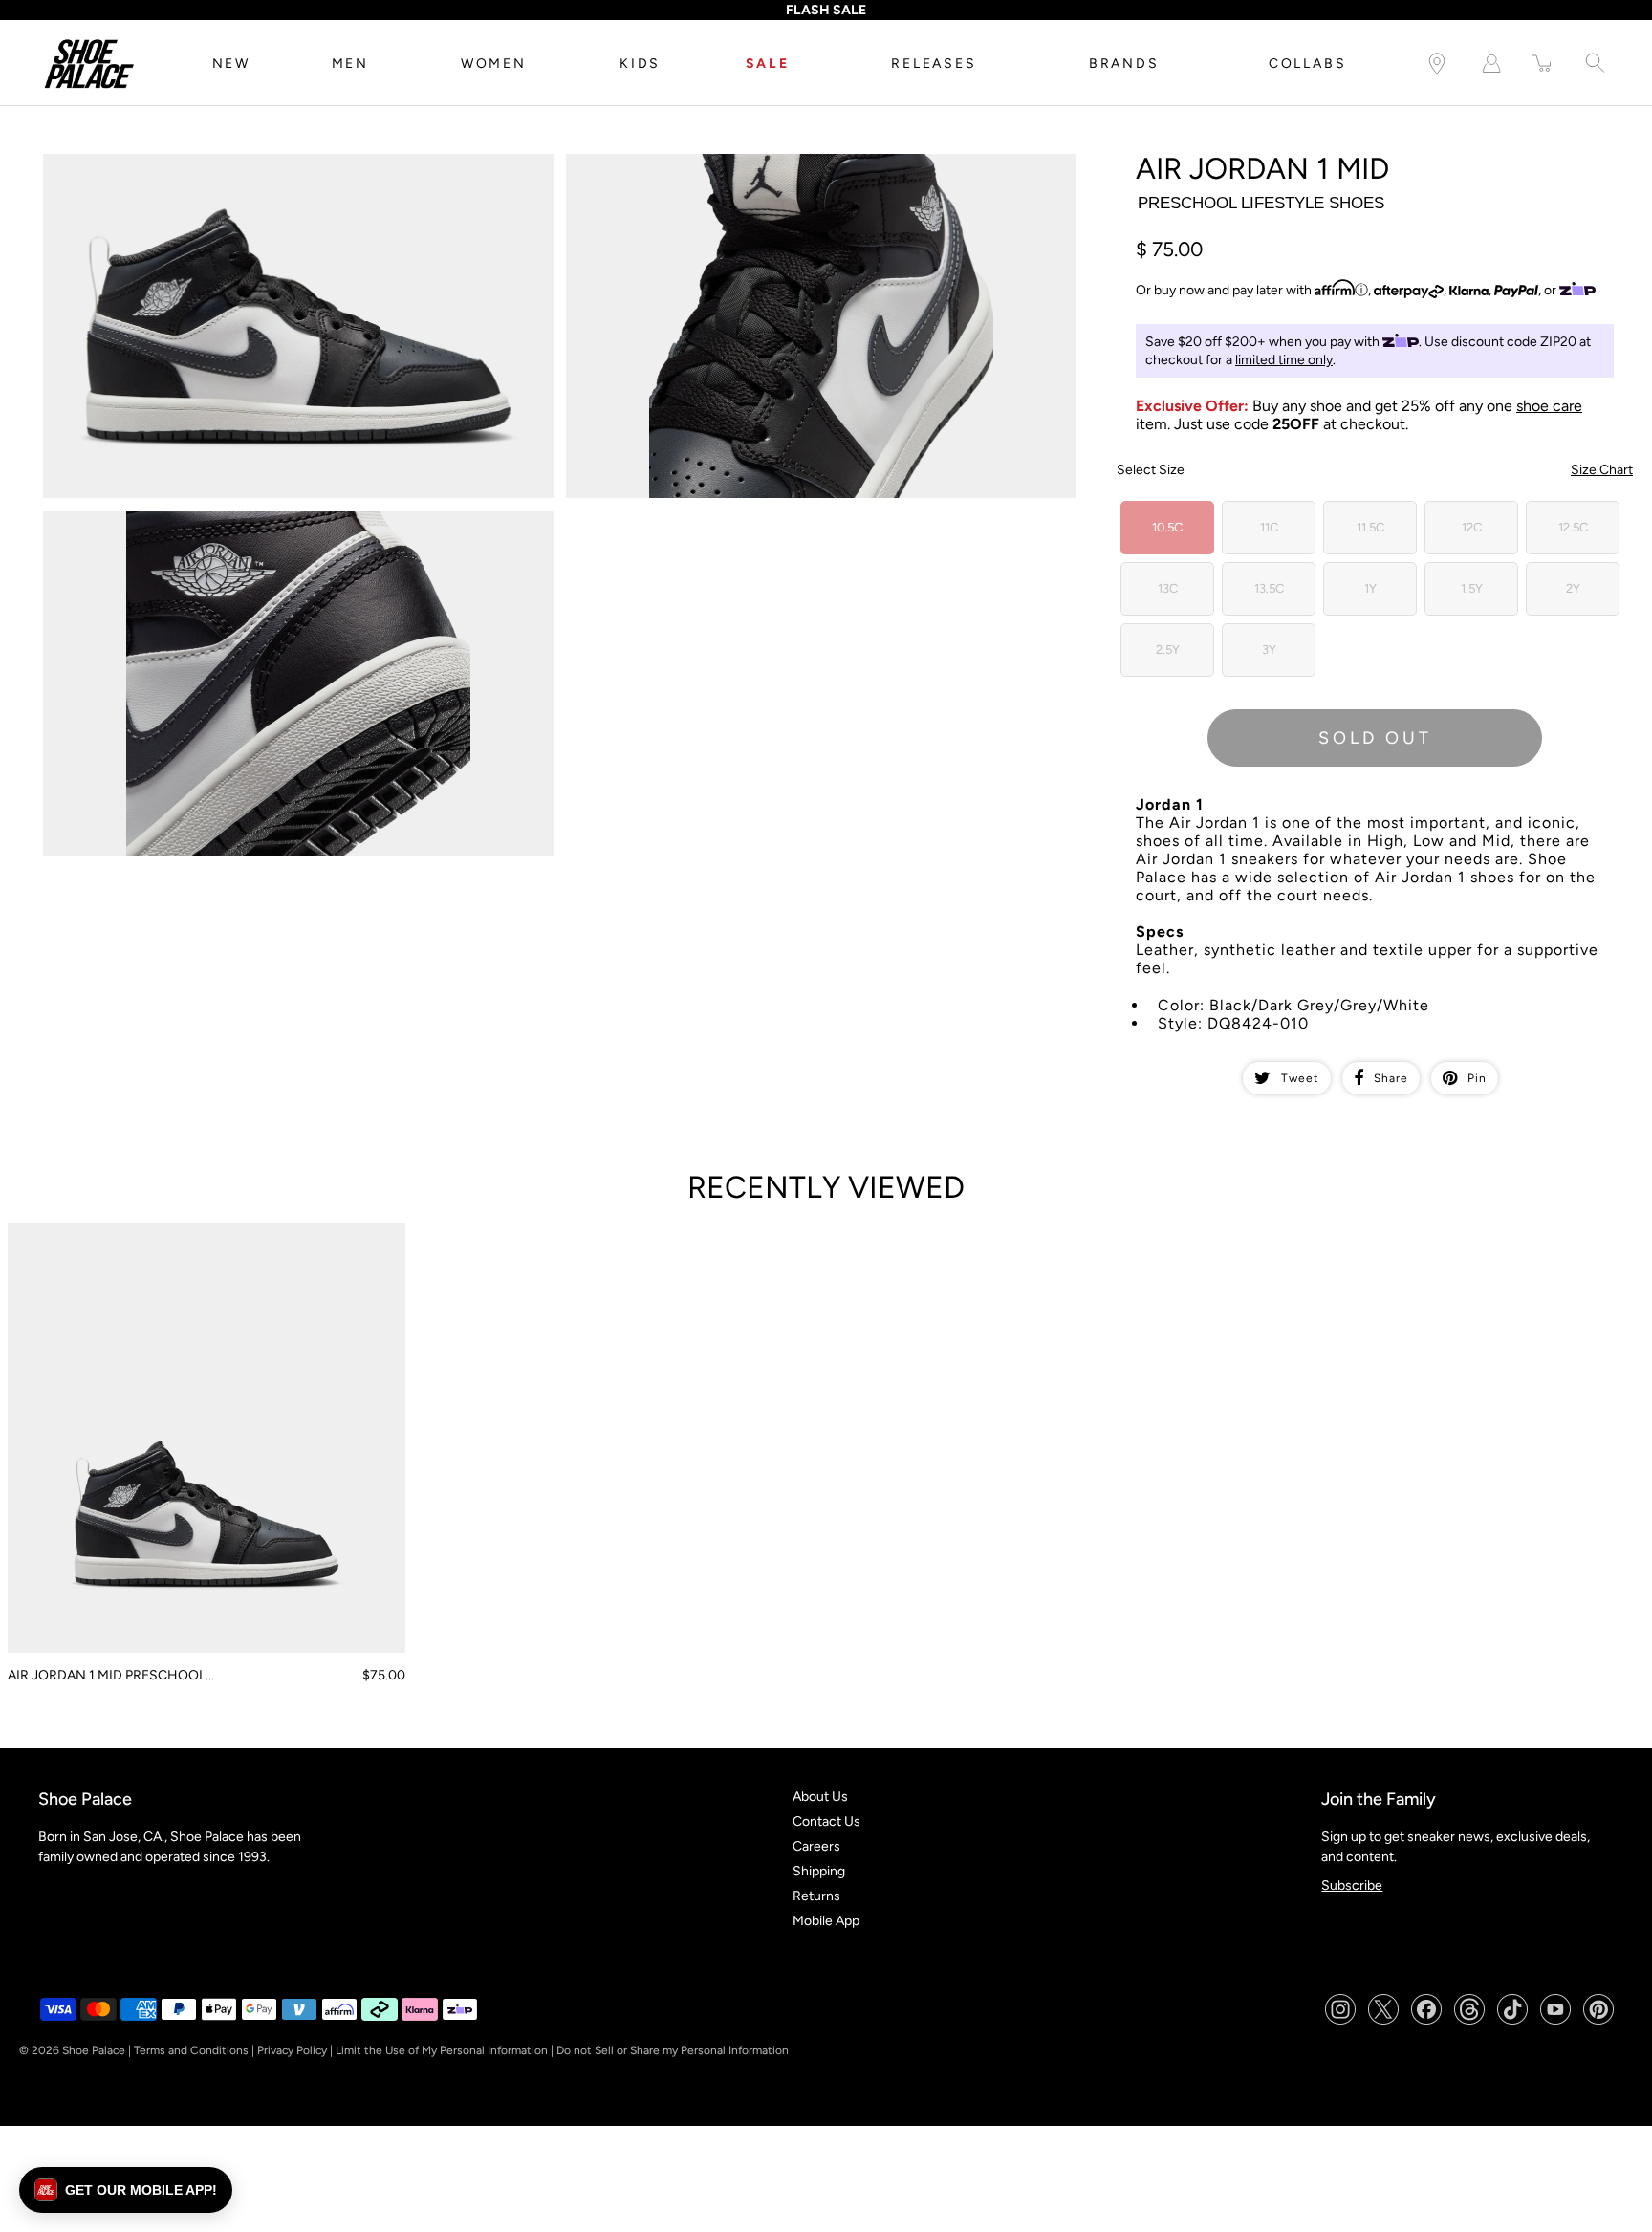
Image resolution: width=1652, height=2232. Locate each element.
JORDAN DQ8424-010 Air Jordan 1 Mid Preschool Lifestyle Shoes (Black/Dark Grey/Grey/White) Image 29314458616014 (799, 170)
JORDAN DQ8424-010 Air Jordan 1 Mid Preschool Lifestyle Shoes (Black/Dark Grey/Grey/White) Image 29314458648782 (276, 528)
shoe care (1549, 406)
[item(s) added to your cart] (1543, 64)
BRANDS (1124, 64)
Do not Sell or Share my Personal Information (673, 2050)
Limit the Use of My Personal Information (442, 2050)
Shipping (819, 1871)
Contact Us (826, 1821)
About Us (820, 1797)
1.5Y (1472, 588)
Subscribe (1352, 1885)
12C (1472, 527)
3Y (1269, 650)
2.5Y (1168, 650)
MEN (350, 64)
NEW (231, 64)
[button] (126, 2190)
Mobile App (826, 1921)
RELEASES (934, 64)
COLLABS (1308, 64)
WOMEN (494, 64)
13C (1168, 588)
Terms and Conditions (191, 2050)
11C (1269, 527)
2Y (1573, 588)
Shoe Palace (94, 2050)
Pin (1477, 1078)
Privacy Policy (292, 2050)
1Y (1370, 588)
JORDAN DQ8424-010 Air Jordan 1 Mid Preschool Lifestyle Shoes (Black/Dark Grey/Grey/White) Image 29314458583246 (276, 170)
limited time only (1284, 360)
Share (1391, 1078)
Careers (816, 1846)
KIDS (640, 64)
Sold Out (1375, 738)
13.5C (1269, 588)
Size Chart (1602, 470)
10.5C (1167, 527)
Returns (816, 1896)
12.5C (1573, 527)
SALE (768, 64)
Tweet (1300, 1078)
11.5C (1370, 527)
